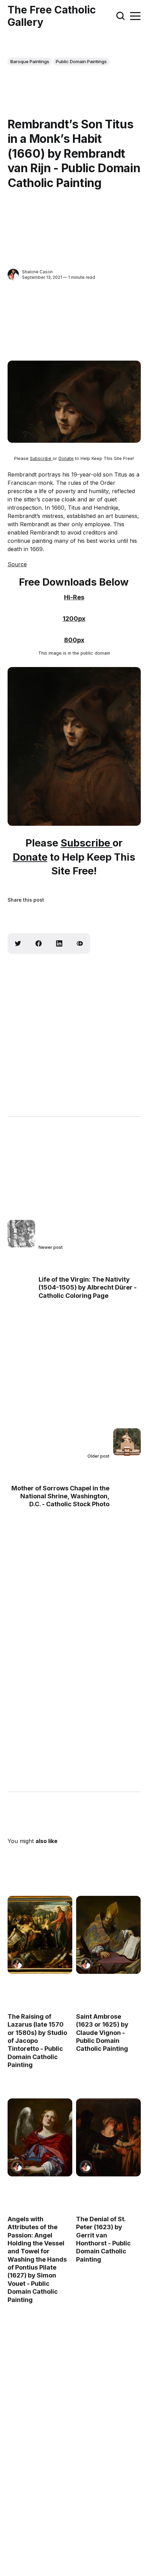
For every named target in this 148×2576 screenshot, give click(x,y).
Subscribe (41, 458)
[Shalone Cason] (13, 275)
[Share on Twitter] (18, 943)
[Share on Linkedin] (59, 943)
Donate (66, 458)
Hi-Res (74, 597)
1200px (74, 619)
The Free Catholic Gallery (52, 16)
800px (74, 640)
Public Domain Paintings (81, 61)
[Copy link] (80, 943)
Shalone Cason (37, 272)
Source (17, 564)
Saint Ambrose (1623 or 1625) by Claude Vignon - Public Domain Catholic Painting (102, 2033)
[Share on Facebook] (39, 943)
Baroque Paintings (30, 61)
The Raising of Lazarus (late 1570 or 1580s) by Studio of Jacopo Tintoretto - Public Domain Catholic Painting (37, 2041)
